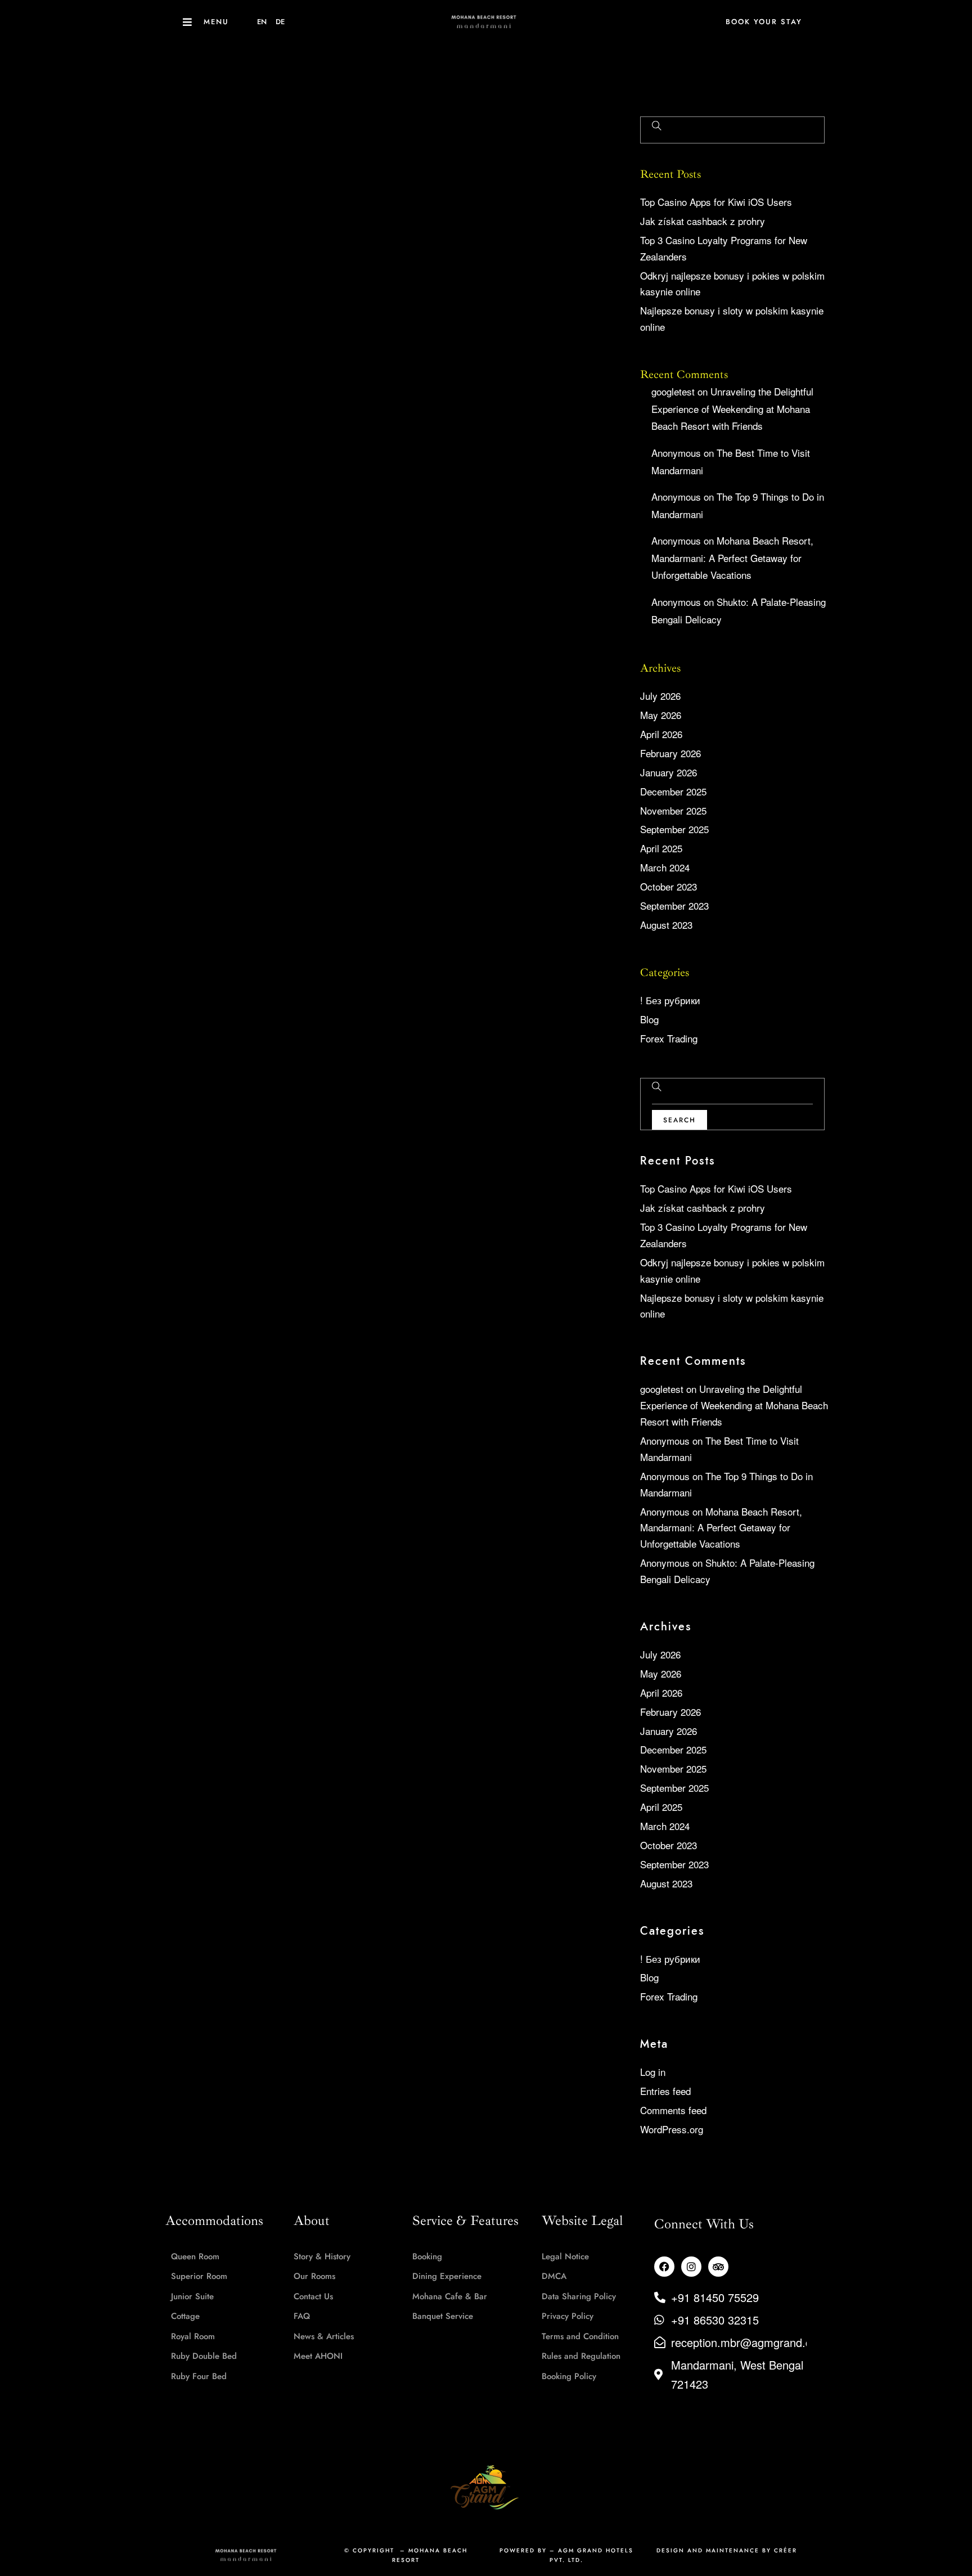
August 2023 (666, 925)
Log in (653, 2072)
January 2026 (669, 772)
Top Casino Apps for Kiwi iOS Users (716, 202)
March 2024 (665, 867)
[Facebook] (664, 2267)
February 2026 (670, 753)
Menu (216, 22)
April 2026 (661, 734)
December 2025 (673, 791)
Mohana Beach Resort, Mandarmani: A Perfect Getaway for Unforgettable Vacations (732, 558)
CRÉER (786, 2550)
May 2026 (661, 715)
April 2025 (661, 848)
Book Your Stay (764, 22)
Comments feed (673, 2110)
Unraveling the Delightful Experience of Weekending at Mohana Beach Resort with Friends (732, 408)
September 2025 (674, 829)
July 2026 (660, 696)
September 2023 (674, 905)
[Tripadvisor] (718, 2267)
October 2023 (669, 886)
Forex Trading (669, 1038)
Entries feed (665, 2091)
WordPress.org (672, 2129)
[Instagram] (691, 2267)
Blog (649, 1019)
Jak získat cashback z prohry (703, 221)
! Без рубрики (670, 1000)
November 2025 (673, 810)
